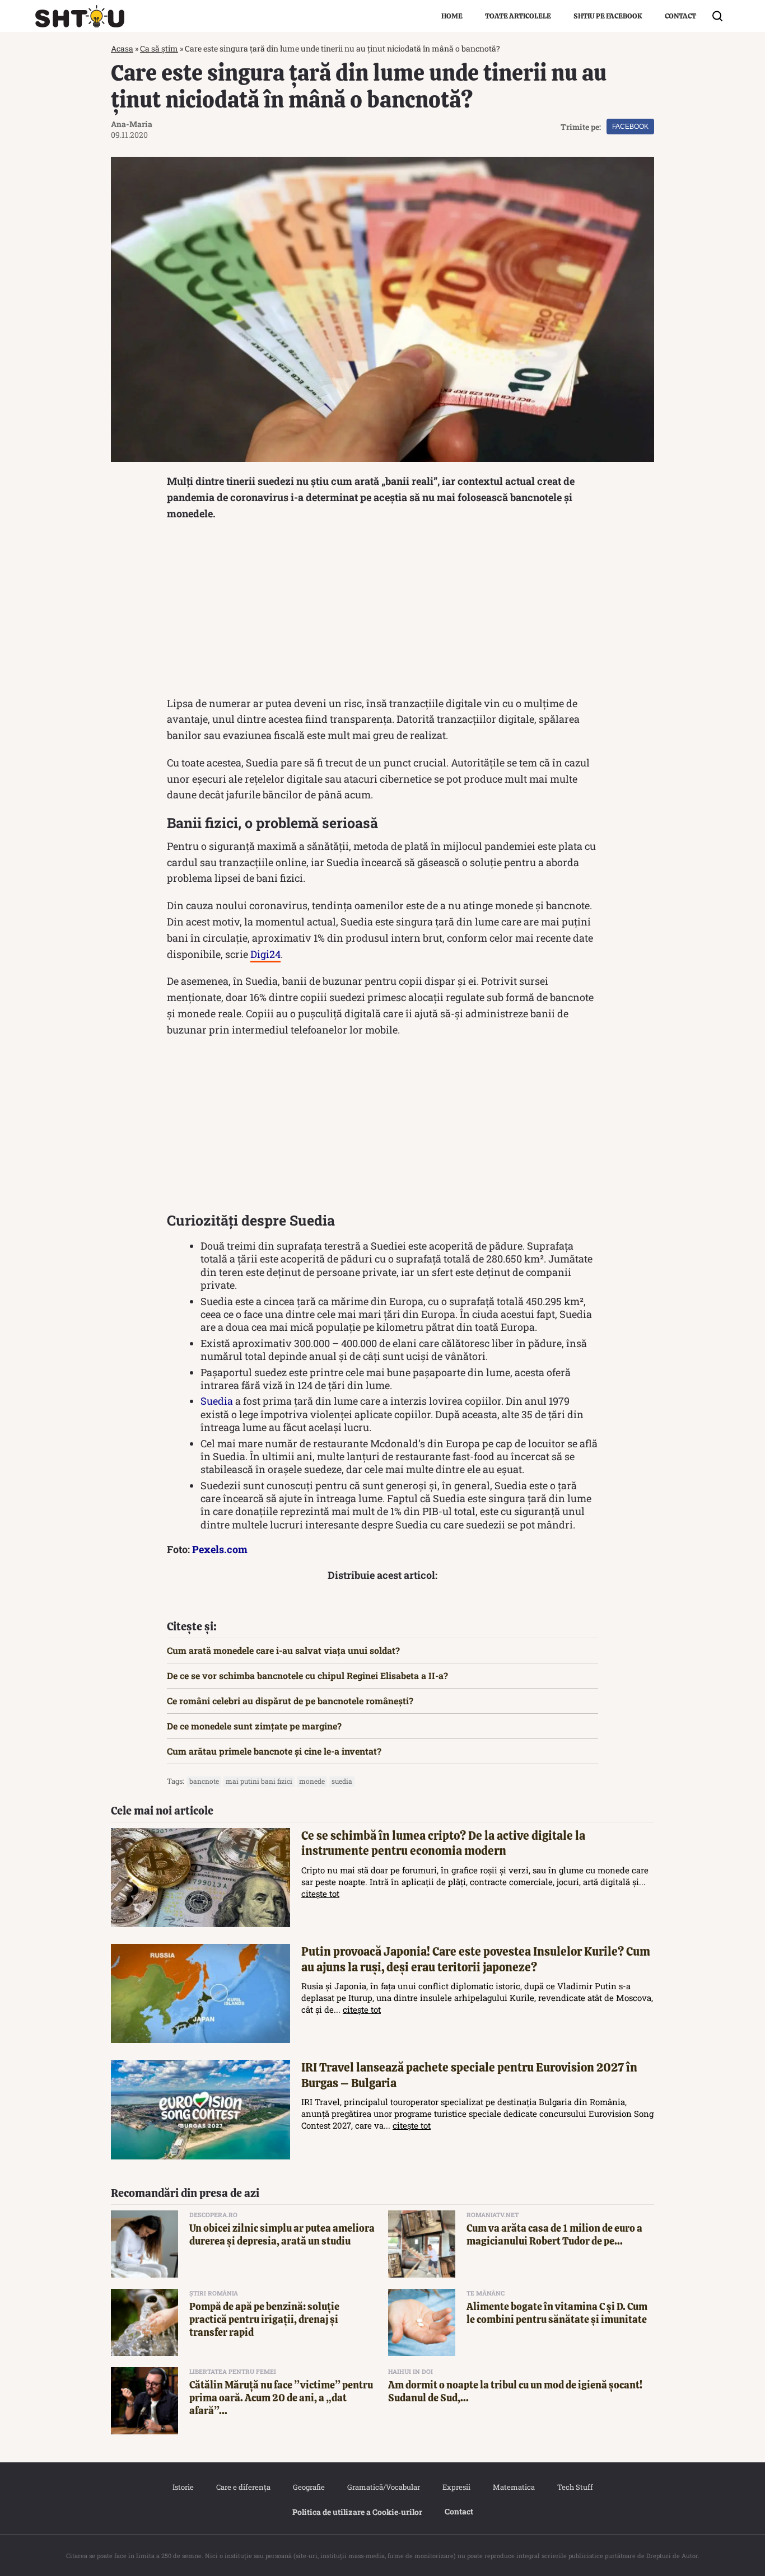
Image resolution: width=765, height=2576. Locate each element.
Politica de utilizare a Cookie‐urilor (357, 2512)
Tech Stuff (575, 2487)
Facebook (630, 127)
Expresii (456, 2487)
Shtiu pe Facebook (608, 16)
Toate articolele (518, 16)
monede (312, 1781)
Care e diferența (243, 2487)
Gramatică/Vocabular (384, 2487)
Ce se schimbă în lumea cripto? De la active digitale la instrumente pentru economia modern (443, 1843)
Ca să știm (159, 48)
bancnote (204, 1781)
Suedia (217, 1401)
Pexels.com (220, 1549)
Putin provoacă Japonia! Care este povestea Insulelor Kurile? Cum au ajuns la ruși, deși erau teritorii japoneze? (476, 1959)
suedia (342, 1781)
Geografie (309, 2487)
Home (452, 16)
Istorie (183, 2487)
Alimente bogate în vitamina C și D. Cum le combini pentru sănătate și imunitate (557, 2313)
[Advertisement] (382, 611)
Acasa (122, 48)
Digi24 (265, 954)
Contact (680, 16)
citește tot (320, 1894)
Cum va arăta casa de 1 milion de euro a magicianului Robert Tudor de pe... (554, 2234)
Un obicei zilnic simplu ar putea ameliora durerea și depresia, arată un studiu (282, 2234)
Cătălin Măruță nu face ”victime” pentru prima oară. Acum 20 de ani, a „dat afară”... (281, 2398)
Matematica (514, 2487)
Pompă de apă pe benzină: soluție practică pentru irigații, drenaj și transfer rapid (264, 2320)
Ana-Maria (132, 124)
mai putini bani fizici (259, 1781)
